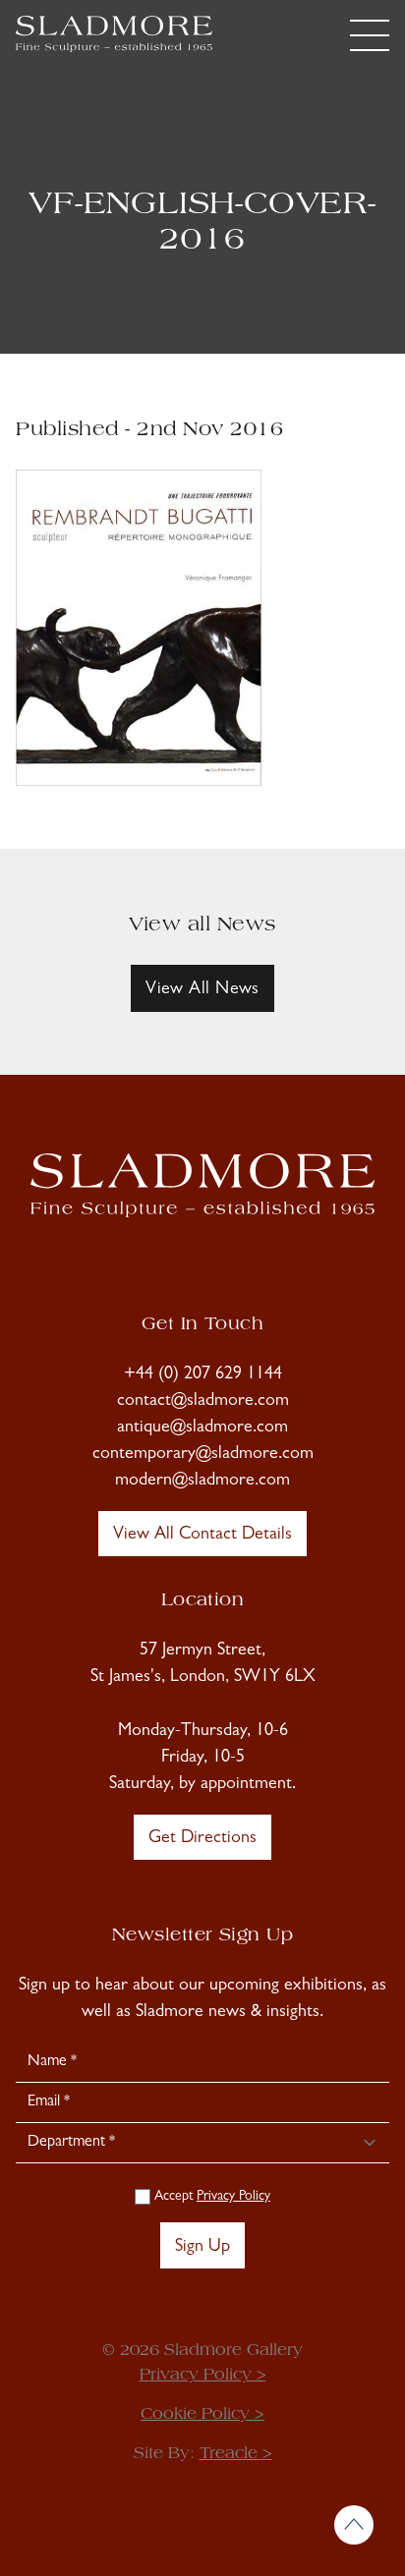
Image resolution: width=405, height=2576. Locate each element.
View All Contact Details (202, 1536)
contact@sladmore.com (203, 1402)
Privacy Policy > (203, 2376)
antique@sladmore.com (202, 1428)
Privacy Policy (233, 2197)
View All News (202, 990)
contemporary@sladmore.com (203, 1455)
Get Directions (202, 1839)
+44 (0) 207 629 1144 (203, 1375)
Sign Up (202, 2248)
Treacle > (236, 2454)
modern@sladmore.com (202, 1482)
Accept (210, 2197)
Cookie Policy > (202, 2415)
